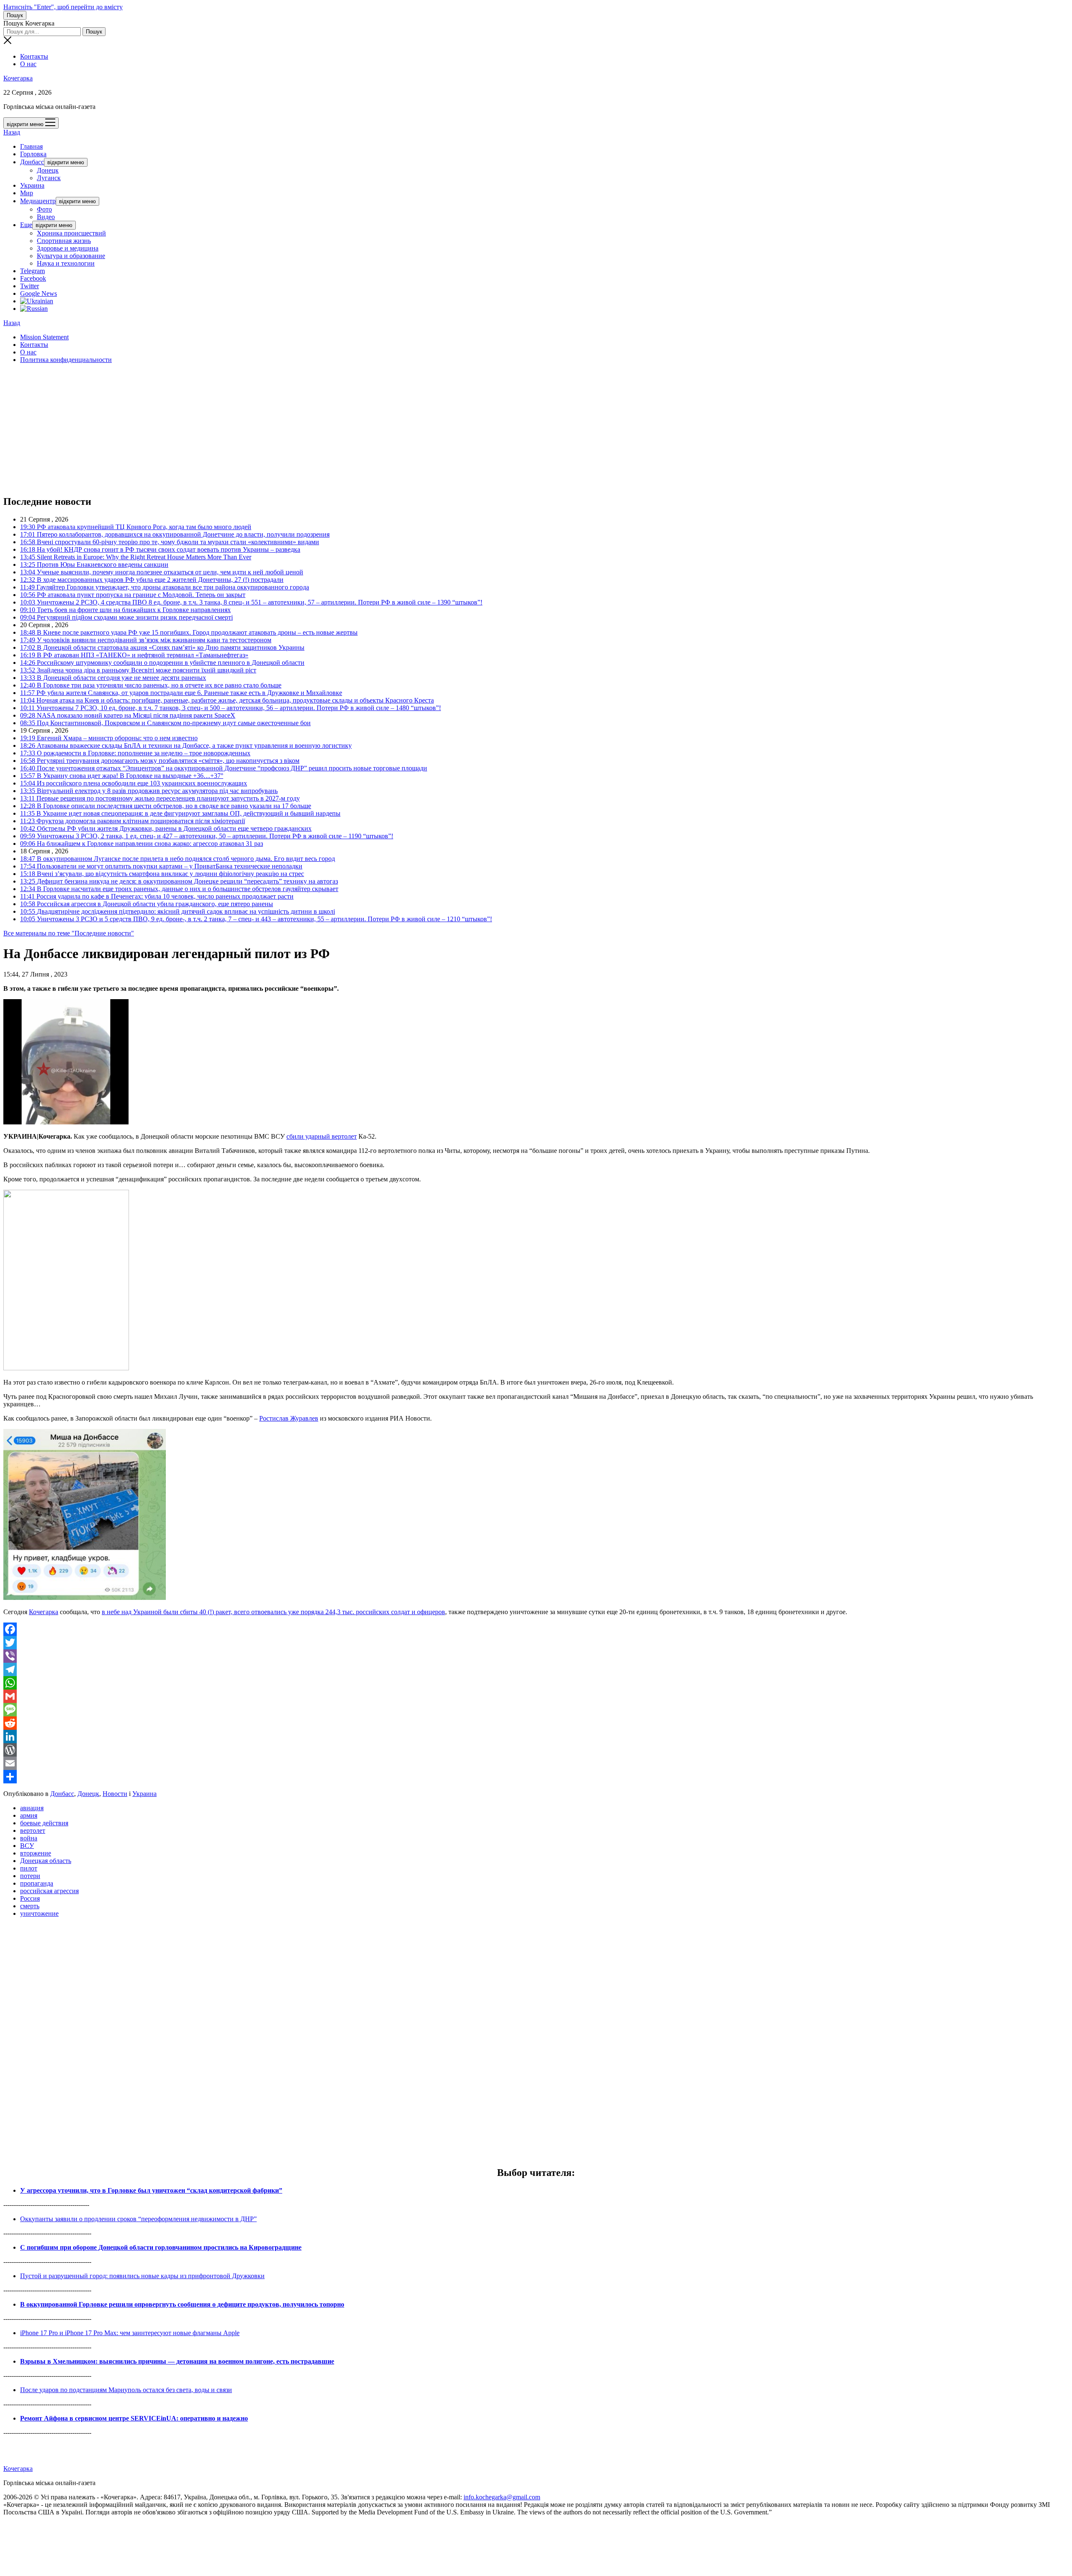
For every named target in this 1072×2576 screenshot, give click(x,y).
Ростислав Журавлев (289, 1418)
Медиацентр (38, 201)
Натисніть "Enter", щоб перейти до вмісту (63, 7)
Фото (44, 209)
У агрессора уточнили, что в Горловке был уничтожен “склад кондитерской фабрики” (151, 2190)
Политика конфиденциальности (66, 360)
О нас (28, 64)
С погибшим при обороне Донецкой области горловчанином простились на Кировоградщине (161, 2247)
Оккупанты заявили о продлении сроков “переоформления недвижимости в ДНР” (138, 2219)
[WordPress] (536, 1750)
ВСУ (27, 1846)
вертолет (33, 1831)
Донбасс (32, 162)
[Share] (536, 1777)
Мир (27, 193)
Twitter (30, 286)
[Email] (536, 1763)
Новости (115, 1794)
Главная (31, 146)
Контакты (34, 56)
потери (30, 1876)
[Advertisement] (255, 429)
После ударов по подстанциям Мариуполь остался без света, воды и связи (126, 2390)
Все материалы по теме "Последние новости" (69, 933)
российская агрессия (49, 1891)
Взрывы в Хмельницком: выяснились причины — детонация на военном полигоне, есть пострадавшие (177, 2361)
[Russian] (34, 309)
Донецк (48, 170)
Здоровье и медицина (68, 248)
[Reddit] (536, 1723)
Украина (32, 185)
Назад (12, 132)
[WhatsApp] (536, 1683)
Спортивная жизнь (64, 241)
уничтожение (39, 1913)
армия (29, 1815)
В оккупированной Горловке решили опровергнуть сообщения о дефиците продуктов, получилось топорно (182, 2304)
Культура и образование (71, 256)
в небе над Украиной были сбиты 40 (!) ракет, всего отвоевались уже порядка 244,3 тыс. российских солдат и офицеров (273, 1612)
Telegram (32, 271)
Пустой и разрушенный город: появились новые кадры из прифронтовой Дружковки (142, 2276)
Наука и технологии (66, 263)
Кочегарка (18, 78)
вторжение (36, 1853)
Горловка (33, 154)
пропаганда (37, 1883)
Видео (46, 217)
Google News (39, 293)
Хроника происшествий (71, 233)
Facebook (33, 278)
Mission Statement (44, 337)
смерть (30, 1906)
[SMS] (536, 1710)
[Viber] (536, 1656)
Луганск (49, 178)
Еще (26, 225)
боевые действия (44, 1823)
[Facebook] (536, 1629)
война (29, 1838)
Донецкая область (46, 1861)
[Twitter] (536, 1643)
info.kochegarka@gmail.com (502, 2497)
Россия (30, 1898)
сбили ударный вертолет (322, 1136)
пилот (29, 1868)
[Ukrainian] (37, 301)
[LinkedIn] (536, 1736)
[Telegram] (536, 1669)
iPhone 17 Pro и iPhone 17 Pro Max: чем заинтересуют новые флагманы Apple (130, 2333)
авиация (32, 1808)
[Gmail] (536, 1696)
